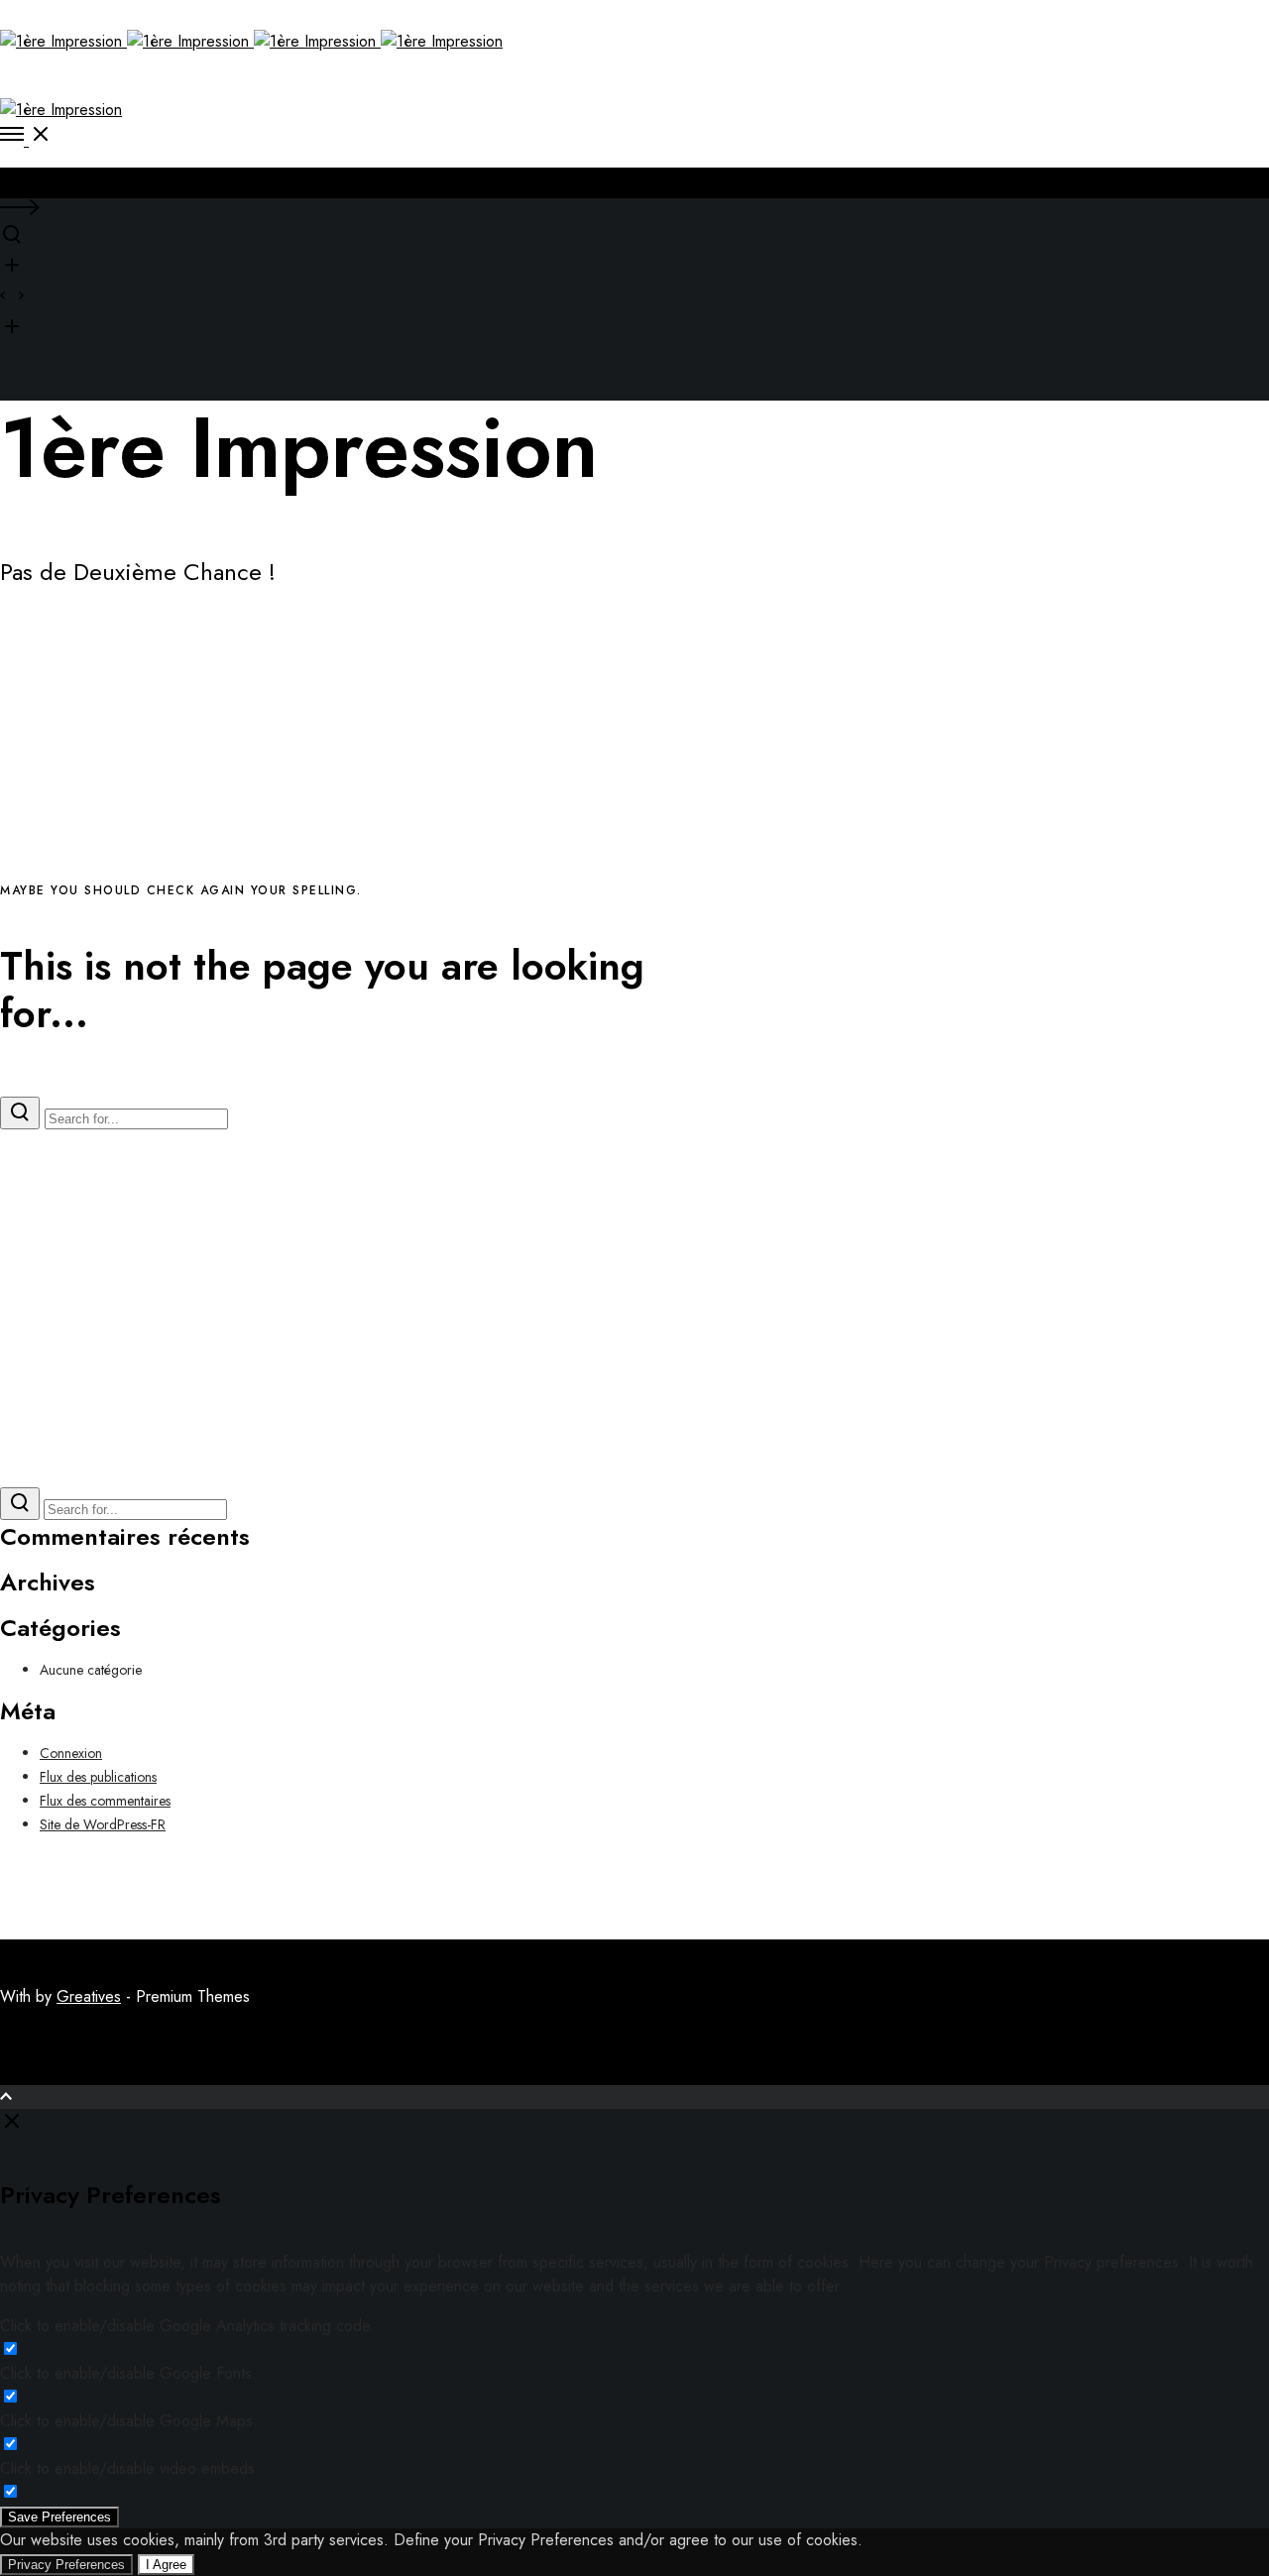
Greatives (89, 1996)
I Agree (166, 2565)
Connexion (71, 1753)
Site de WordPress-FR (103, 1824)
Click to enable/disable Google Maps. (129, 2421)
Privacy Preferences (66, 2565)
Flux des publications (98, 1777)
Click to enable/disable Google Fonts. (128, 2373)
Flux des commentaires (105, 1801)
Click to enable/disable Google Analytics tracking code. (187, 2326)
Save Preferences (59, 2517)
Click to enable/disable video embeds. (130, 2468)
